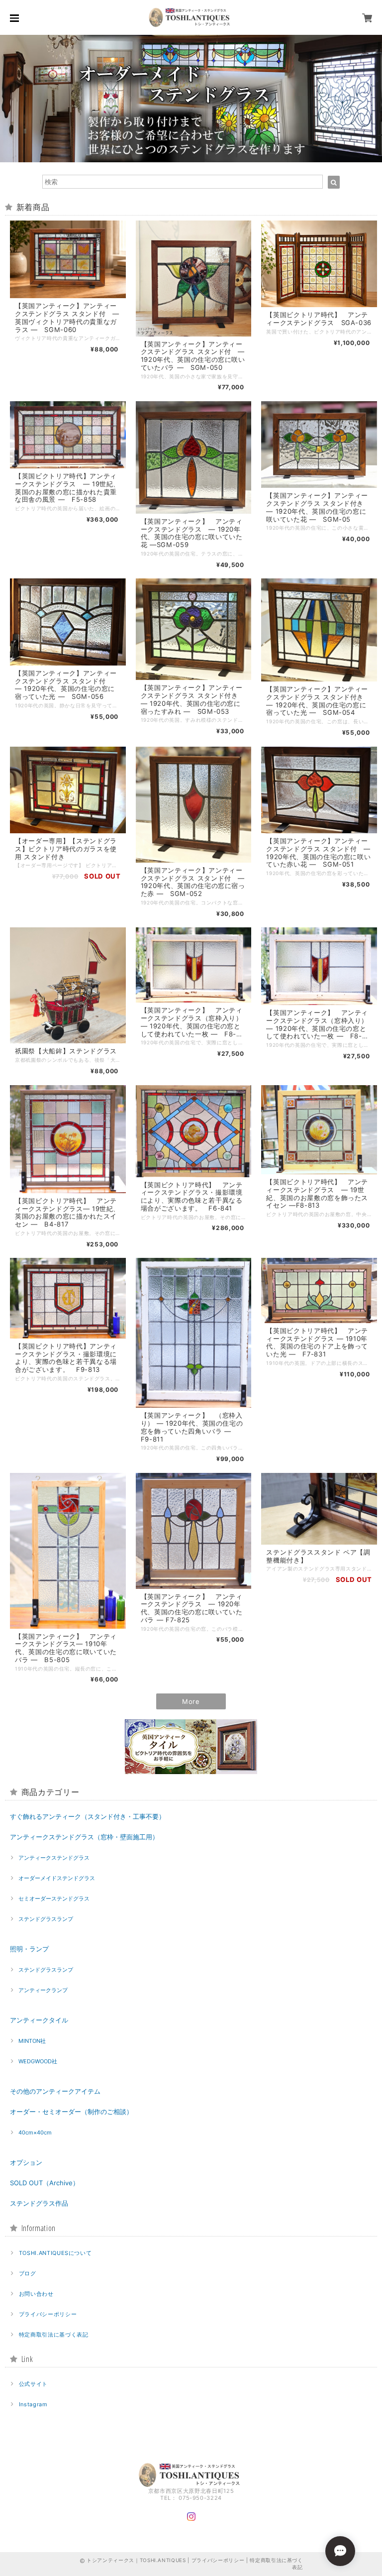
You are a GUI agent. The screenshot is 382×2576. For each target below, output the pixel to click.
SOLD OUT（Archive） (45, 2183)
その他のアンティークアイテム (55, 2091)
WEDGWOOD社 (38, 2061)
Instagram (33, 2404)
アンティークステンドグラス (54, 1858)
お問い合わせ (36, 2294)
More (191, 1701)
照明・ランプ (29, 1949)
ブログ (28, 2273)
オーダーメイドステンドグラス (57, 1878)
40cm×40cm (35, 2132)
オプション (26, 2162)
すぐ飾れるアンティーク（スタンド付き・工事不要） (88, 1816)
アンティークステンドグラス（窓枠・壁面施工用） (84, 1837)
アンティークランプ (43, 1990)
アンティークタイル (39, 2020)
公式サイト (33, 2384)
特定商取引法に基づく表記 (54, 2335)
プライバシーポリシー (48, 2314)
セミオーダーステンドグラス (54, 1899)
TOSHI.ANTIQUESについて (55, 2253)
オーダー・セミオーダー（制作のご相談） (71, 2112)
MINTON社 (32, 2041)
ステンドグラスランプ (46, 1919)
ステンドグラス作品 (39, 2203)
